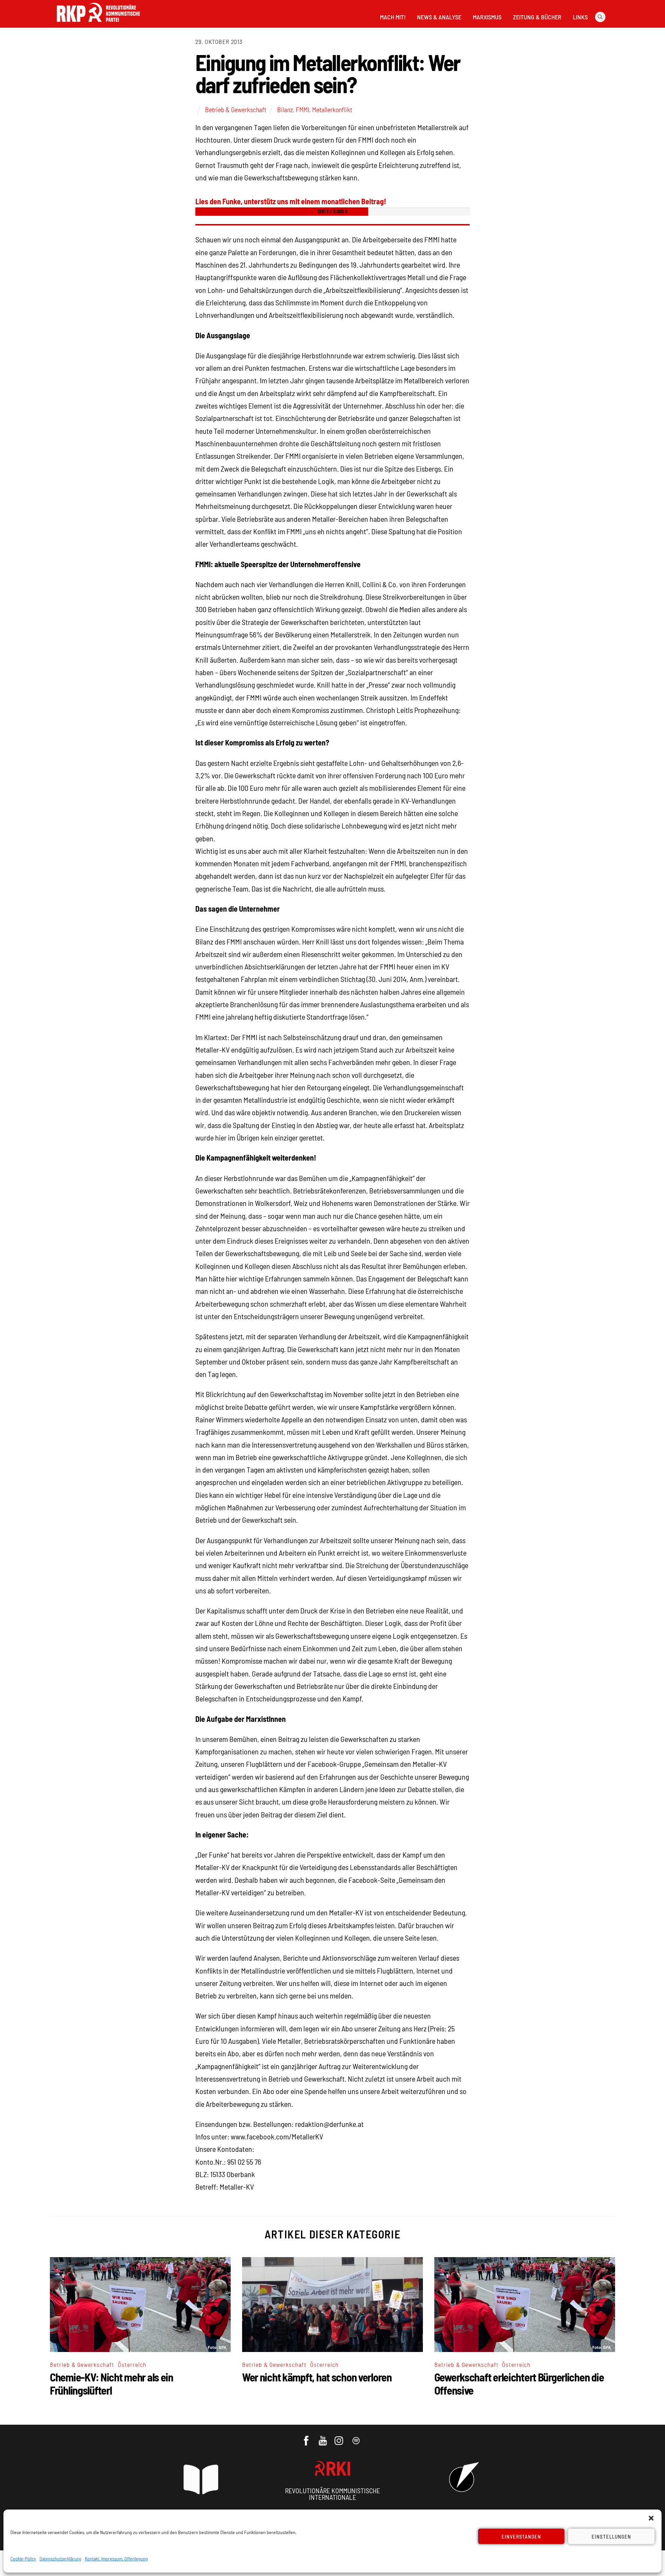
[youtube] (323, 2437)
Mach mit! (393, 17)
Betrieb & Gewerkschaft (236, 109)
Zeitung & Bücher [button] (537, 17)
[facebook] (307, 2437)
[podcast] (357, 2437)
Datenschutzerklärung (60, 2559)
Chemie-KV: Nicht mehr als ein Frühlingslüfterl (112, 2383)
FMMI (303, 109)
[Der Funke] (98, 24)
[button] (651, 2518)
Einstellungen (611, 2537)
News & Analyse (439, 17)
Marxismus (487, 17)
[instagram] (340, 2437)
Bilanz (285, 109)
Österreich (132, 2364)
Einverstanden (521, 2537)
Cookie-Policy (23, 2559)
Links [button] (580, 17)
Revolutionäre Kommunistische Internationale (332, 2494)
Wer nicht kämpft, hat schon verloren (317, 2377)
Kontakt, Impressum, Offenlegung (116, 2559)
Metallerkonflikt (332, 109)
